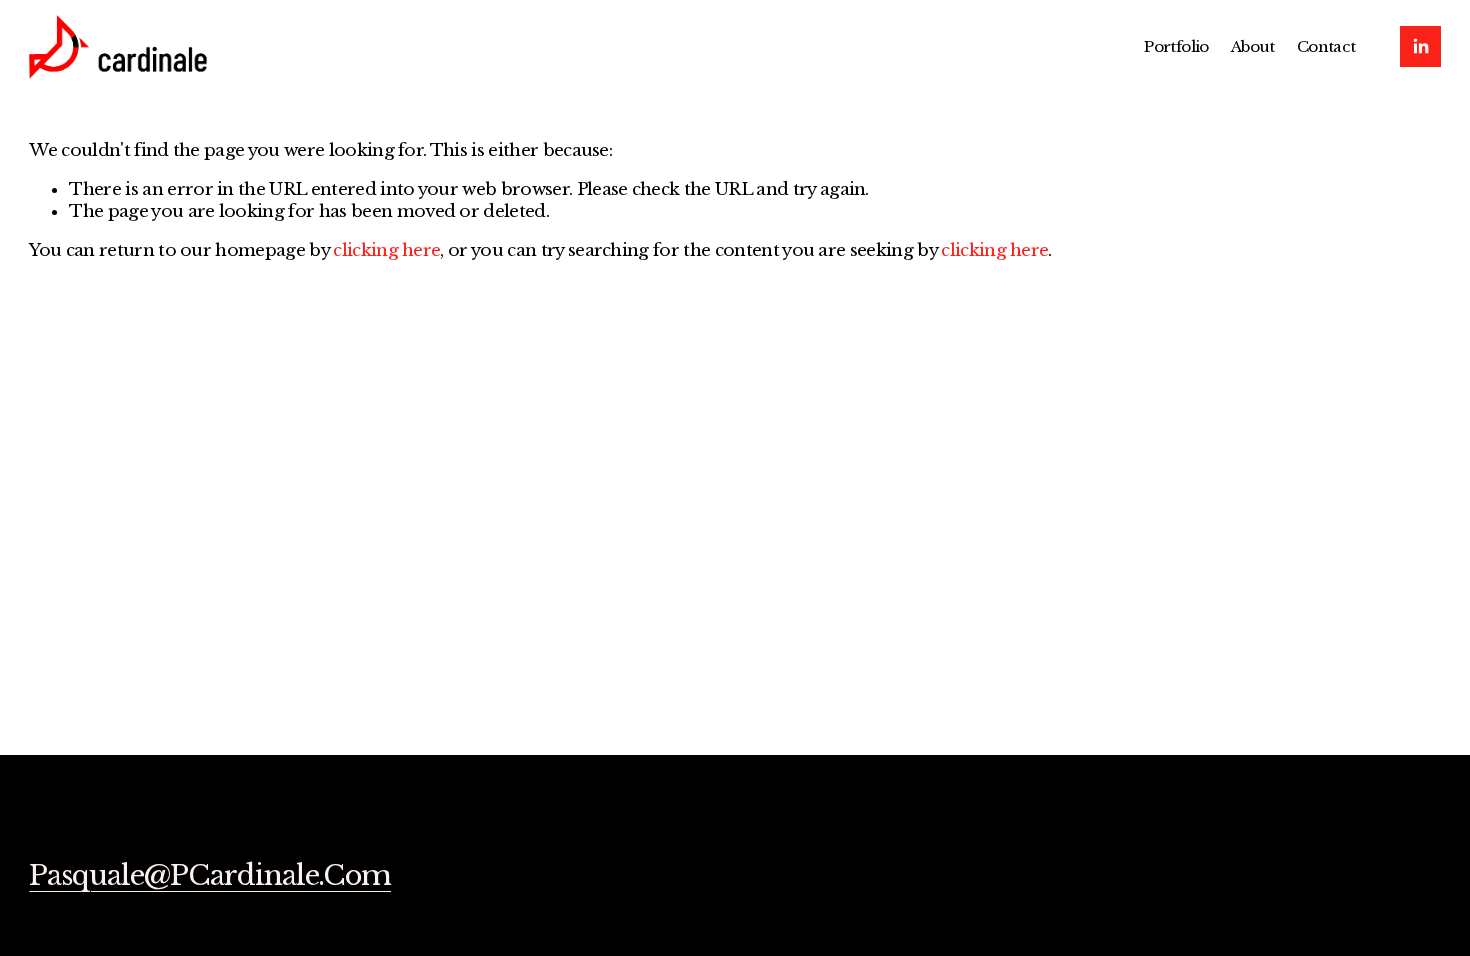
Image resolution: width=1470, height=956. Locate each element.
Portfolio (1176, 46)
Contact (1326, 46)
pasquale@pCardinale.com (210, 876)
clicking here (386, 250)
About (1253, 46)
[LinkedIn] (1420, 46)
